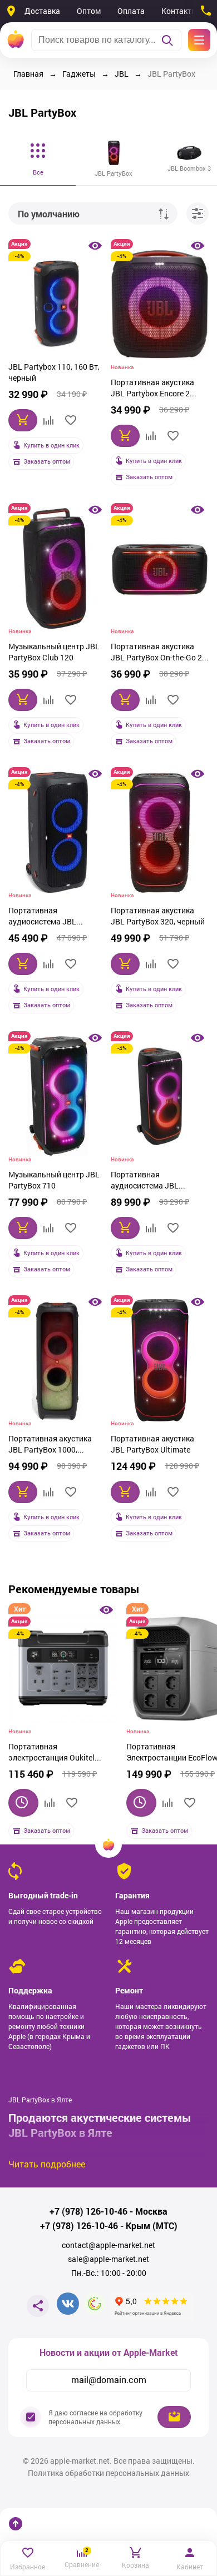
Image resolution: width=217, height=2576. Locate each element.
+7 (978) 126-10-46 (88, 2211)
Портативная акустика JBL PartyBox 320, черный (158, 916)
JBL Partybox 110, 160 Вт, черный (54, 372)
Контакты (179, 11)
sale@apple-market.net (108, 2259)
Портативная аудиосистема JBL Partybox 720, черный (150, 1181)
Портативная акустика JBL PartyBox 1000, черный (50, 1445)
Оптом (89, 11)
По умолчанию (49, 214)
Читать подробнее (47, 2164)
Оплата (131, 11)
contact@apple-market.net (108, 2245)
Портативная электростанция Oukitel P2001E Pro (51, 1753)
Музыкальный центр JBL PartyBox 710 (54, 1180)
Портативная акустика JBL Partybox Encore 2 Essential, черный (152, 389)
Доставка (42, 11)
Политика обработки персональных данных (108, 2473)
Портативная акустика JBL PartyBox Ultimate (152, 1444)
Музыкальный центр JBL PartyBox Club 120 (54, 652)
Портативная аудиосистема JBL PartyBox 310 (42, 917)
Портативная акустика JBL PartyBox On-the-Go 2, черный (157, 653)
